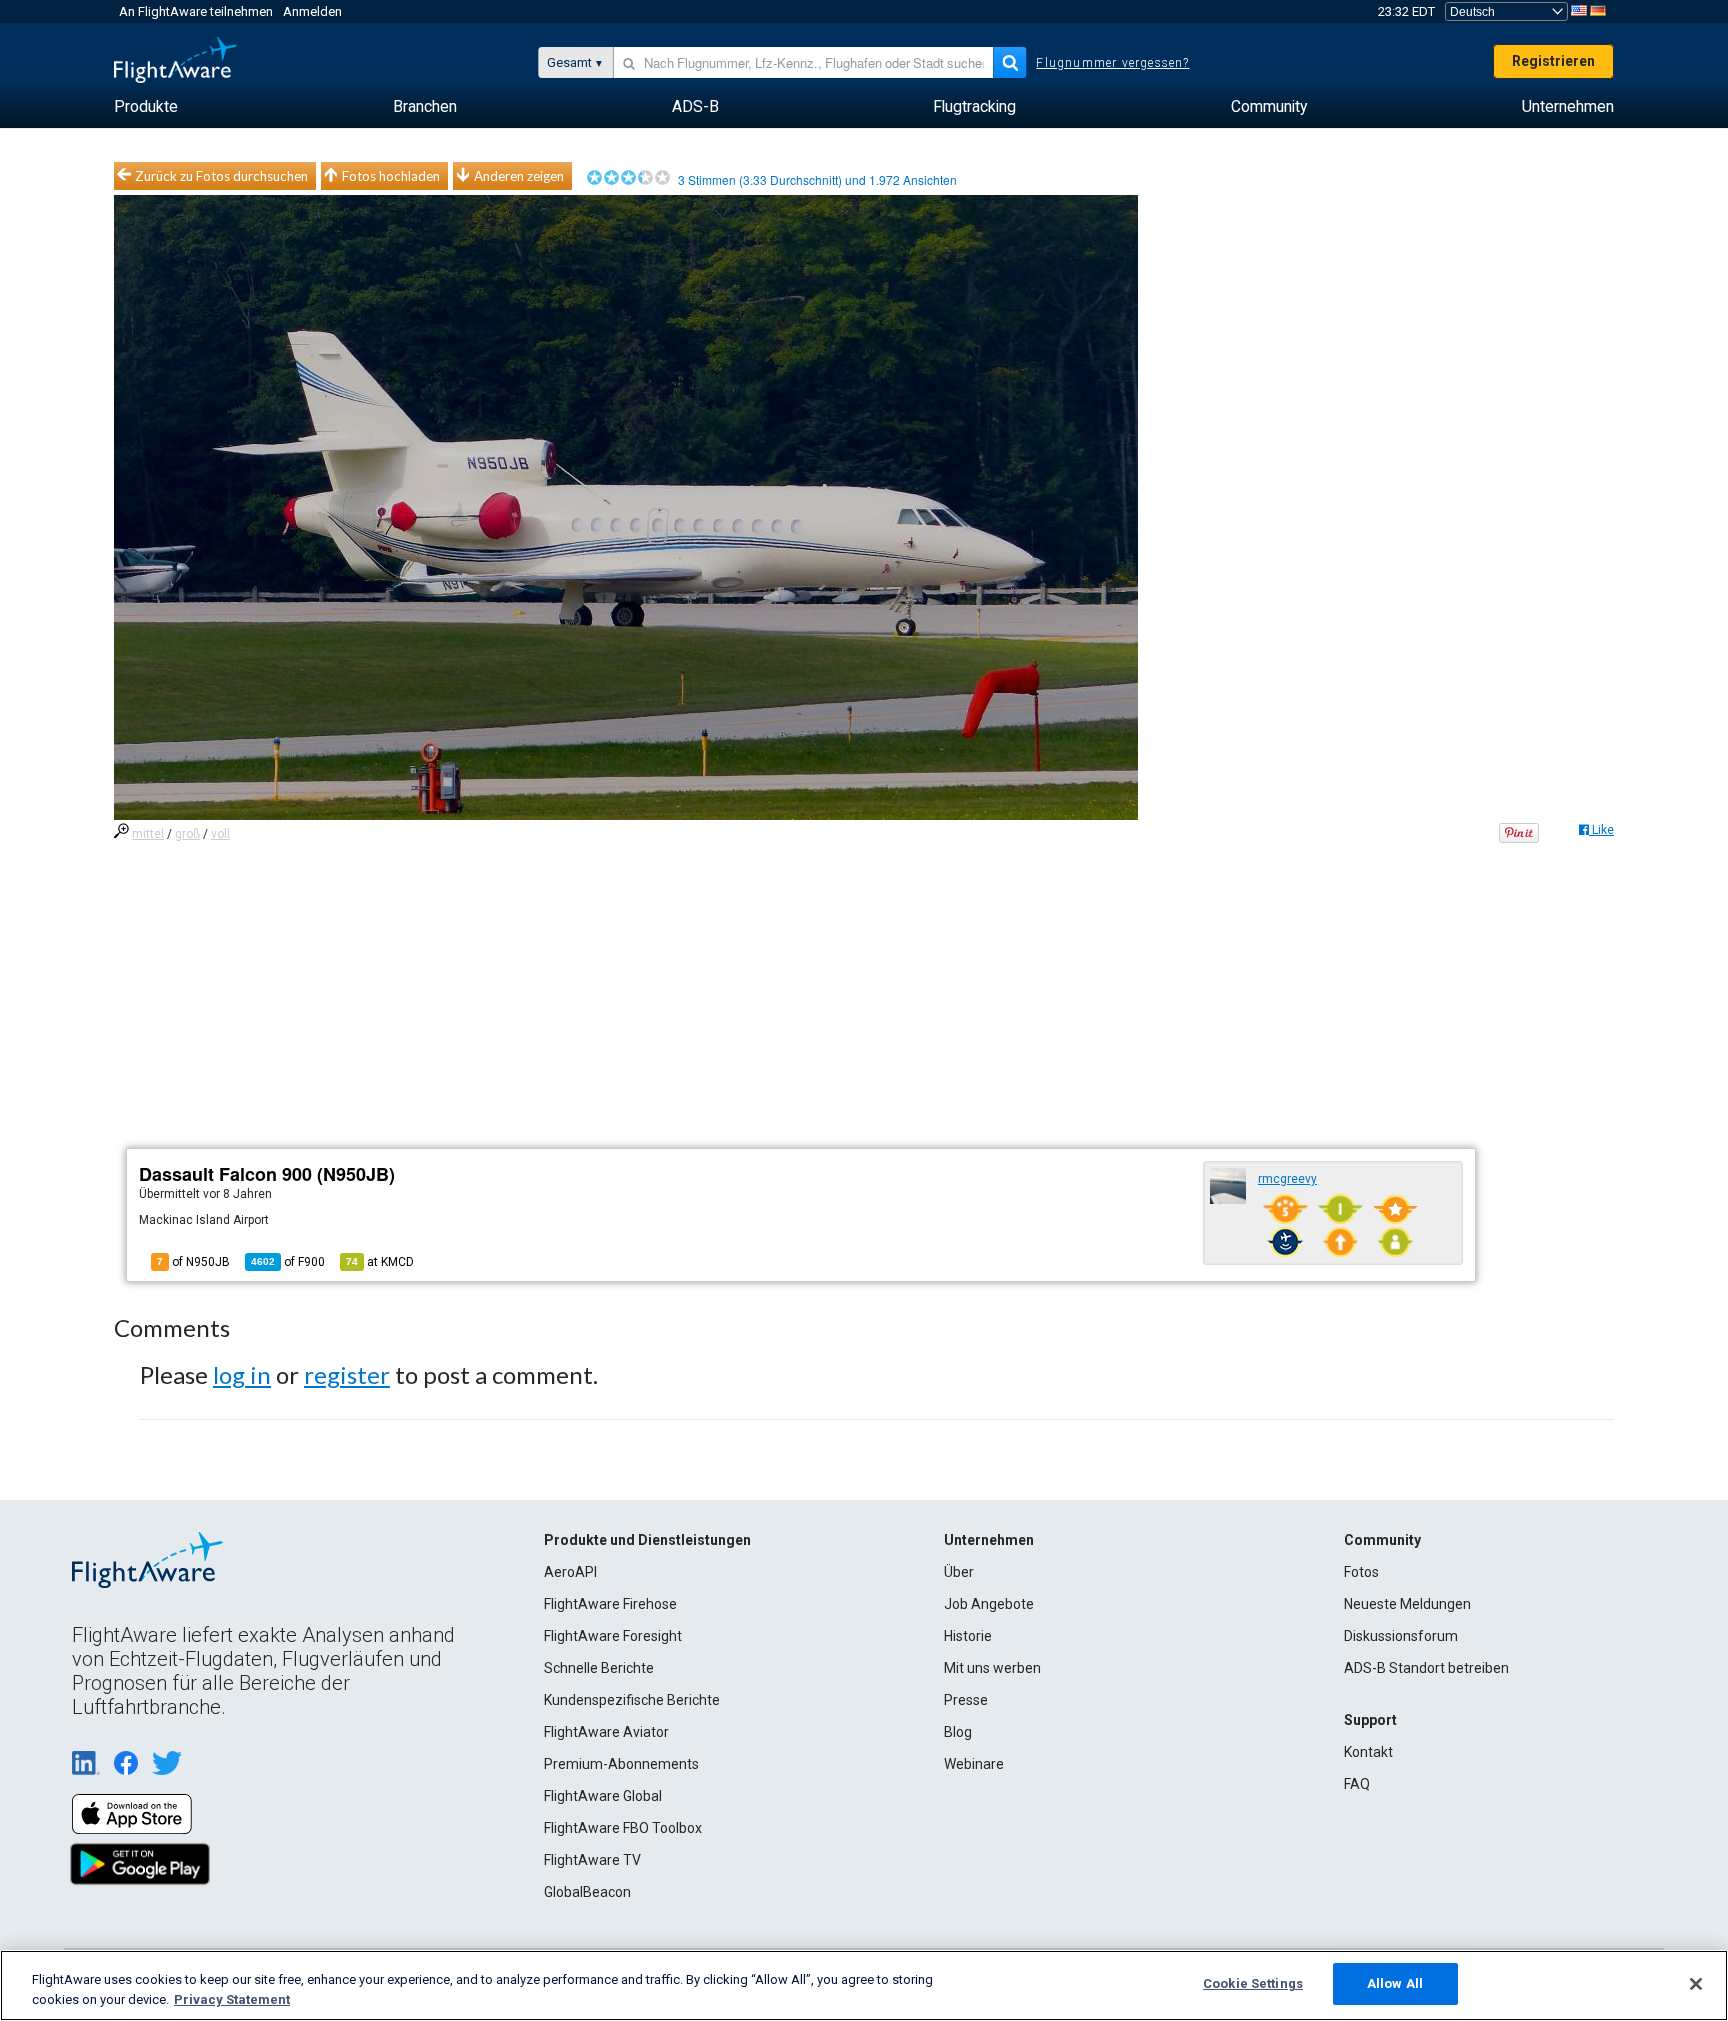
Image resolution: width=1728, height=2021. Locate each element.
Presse (966, 1700)
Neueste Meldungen (1407, 1604)
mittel (148, 834)
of (288, 1262)
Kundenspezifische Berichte (632, 1700)
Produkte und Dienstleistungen (647, 1540)
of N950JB (193, 1262)
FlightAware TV (592, 1860)
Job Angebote (989, 1604)
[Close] (1696, 1984)
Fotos (1361, 1572)
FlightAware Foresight (613, 1636)
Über (959, 1572)
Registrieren (1553, 61)
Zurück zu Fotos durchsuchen (221, 176)
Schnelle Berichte (599, 1668)
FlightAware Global (603, 1796)
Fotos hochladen (391, 176)
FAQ (1357, 1784)
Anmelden (312, 11)
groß (187, 834)
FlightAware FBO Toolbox (623, 1828)
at (380, 1262)
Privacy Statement (232, 1999)
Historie (968, 1636)
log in (242, 1374)
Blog (958, 1732)
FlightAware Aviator (606, 1732)
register (347, 1374)
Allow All (1395, 1983)
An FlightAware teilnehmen (196, 11)
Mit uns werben (992, 1668)
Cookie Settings (1253, 1983)
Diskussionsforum (1401, 1636)
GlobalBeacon (587, 1892)
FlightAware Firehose (610, 1604)
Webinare (974, 1764)
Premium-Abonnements (621, 1764)
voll (220, 834)
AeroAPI (570, 1572)
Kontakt (1368, 1752)
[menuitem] (146, 107)
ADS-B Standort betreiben (1426, 1668)
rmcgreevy (1287, 1179)
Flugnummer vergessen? (1112, 63)
